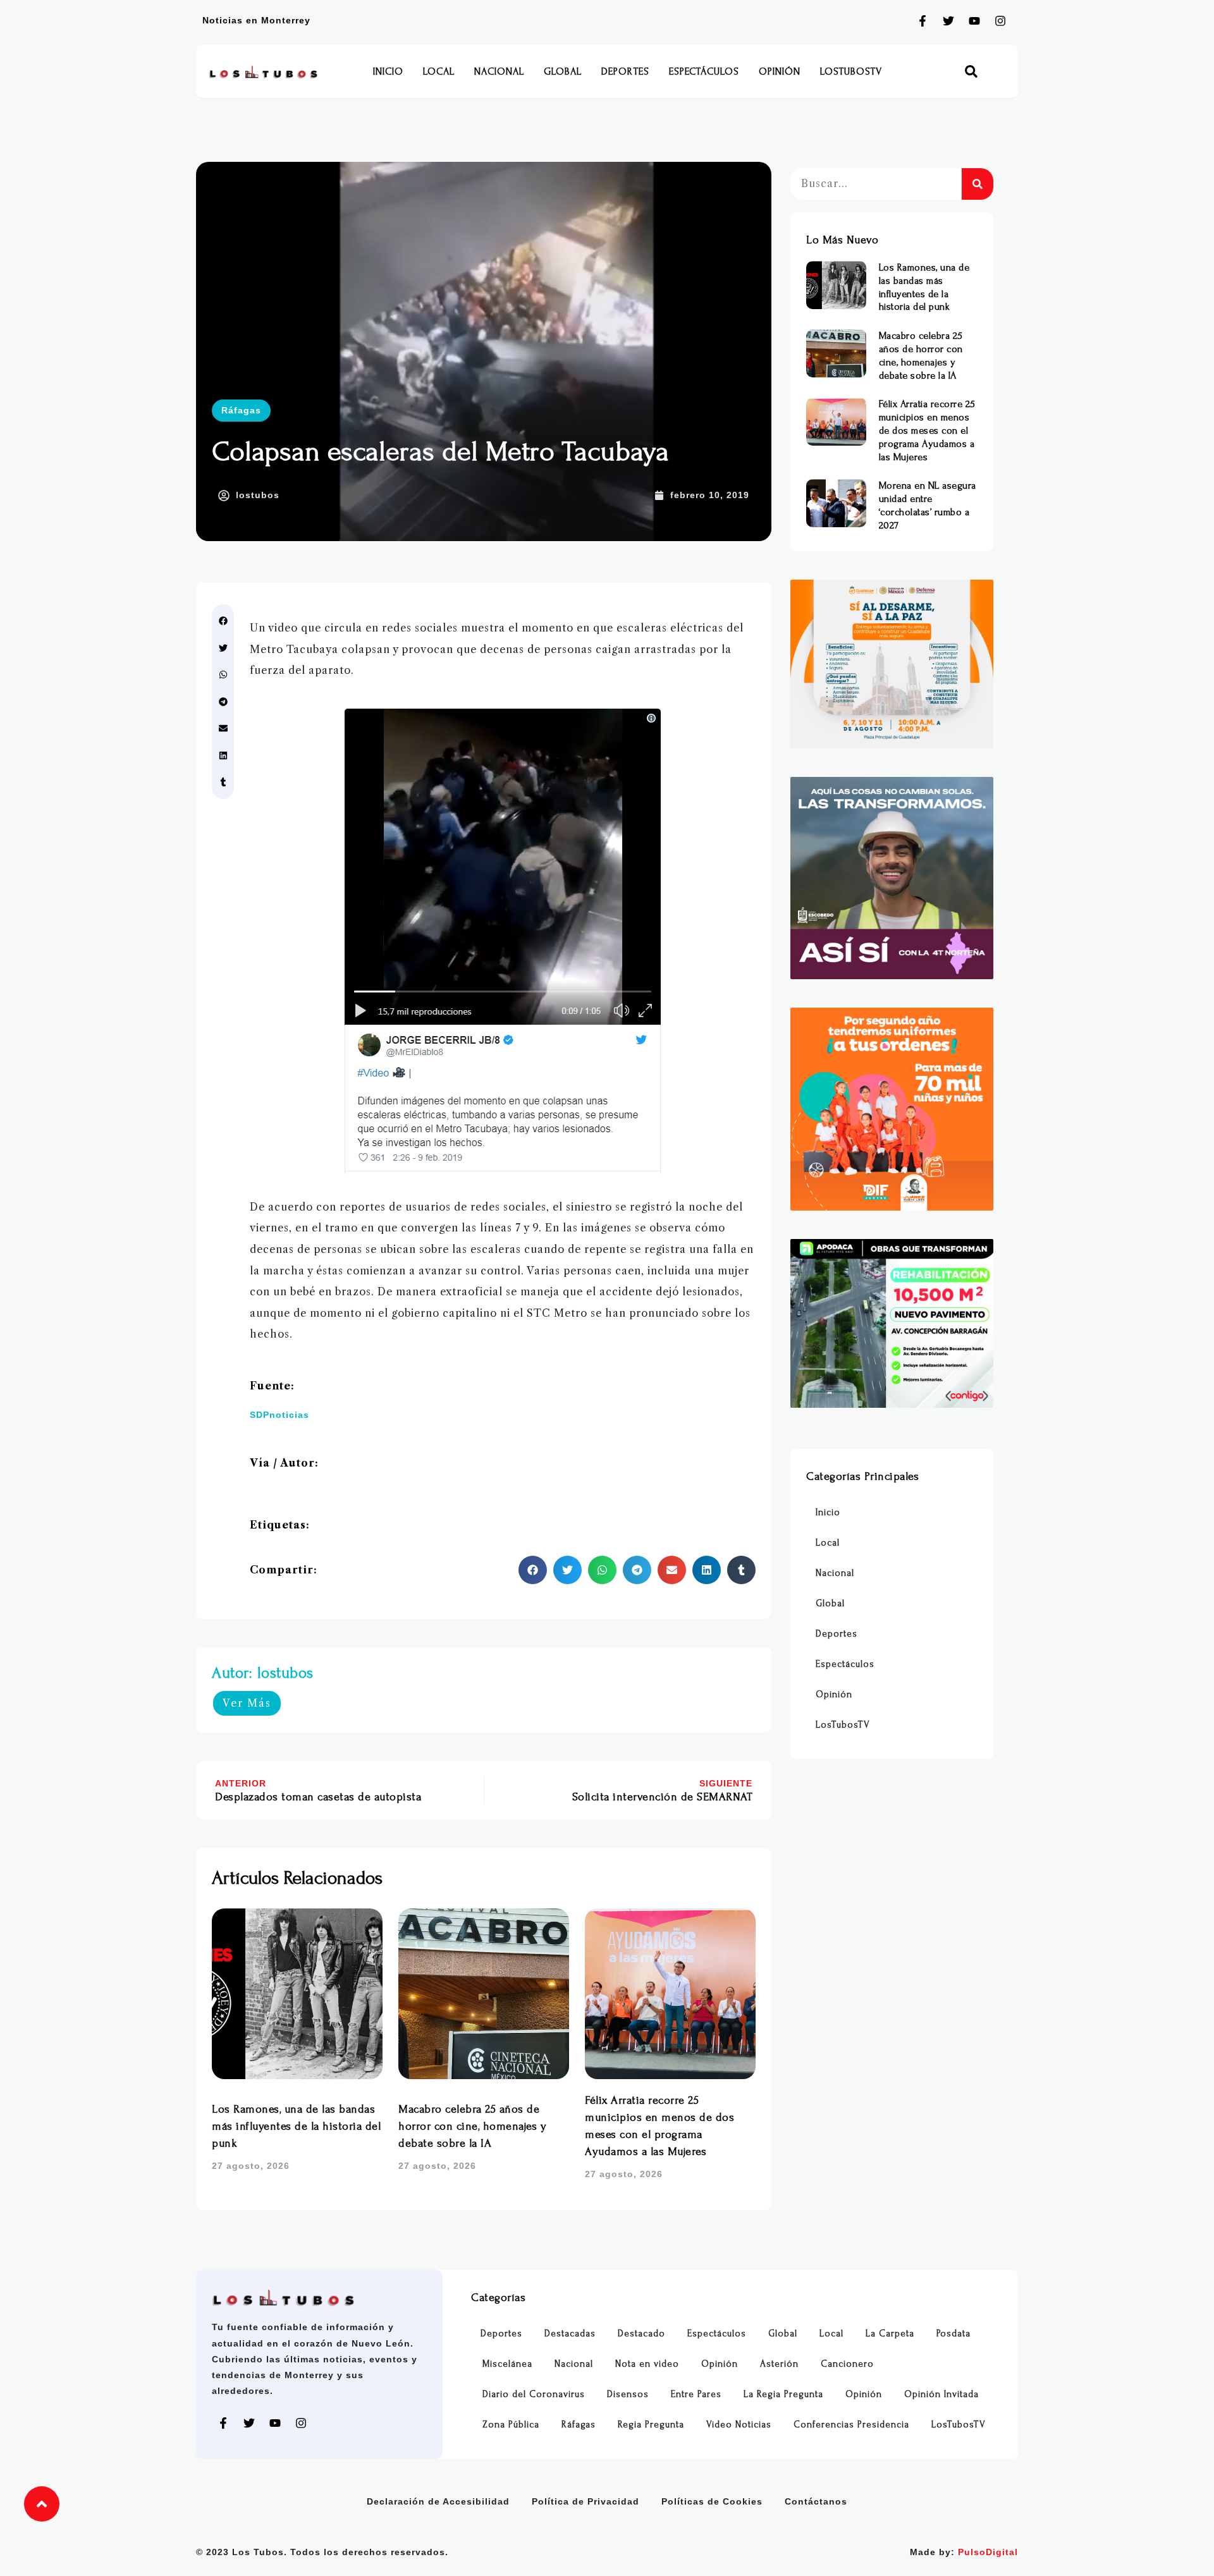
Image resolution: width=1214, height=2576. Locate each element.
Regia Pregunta (651, 2425)
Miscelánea (507, 2364)
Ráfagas (241, 410)
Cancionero (847, 2364)
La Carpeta (890, 2334)
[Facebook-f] (923, 21)
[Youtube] (974, 21)
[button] (972, 72)
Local (439, 71)
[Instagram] (1000, 21)
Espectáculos (704, 71)
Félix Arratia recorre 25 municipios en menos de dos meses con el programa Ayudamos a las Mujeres (927, 430)
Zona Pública (511, 2425)
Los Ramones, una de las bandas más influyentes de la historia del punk (296, 2126)
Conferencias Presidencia (851, 2425)
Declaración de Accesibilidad (438, 2501)
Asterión (779, 2364)
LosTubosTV (851, 71)
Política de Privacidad (586, 2501)
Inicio (388, 71)
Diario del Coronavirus (534, 2394)
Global (563, 71)
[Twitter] (948, 21)
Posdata (953, 2334)
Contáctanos (816, 2501)
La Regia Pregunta (783, 2394)
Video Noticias (739, 2425)
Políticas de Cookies (712, 2501)
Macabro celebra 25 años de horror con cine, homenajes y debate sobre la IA (472, 2126)
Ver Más (247, 1703)
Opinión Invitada (941, 2394)
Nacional (499, 71)
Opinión (780, 71)
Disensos (628, 2394)
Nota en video (647, 2364)
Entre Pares (696, 2394)
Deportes (625, 71)
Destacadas (570, 2334)
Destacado (641, 2334)
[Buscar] (978, 184)
